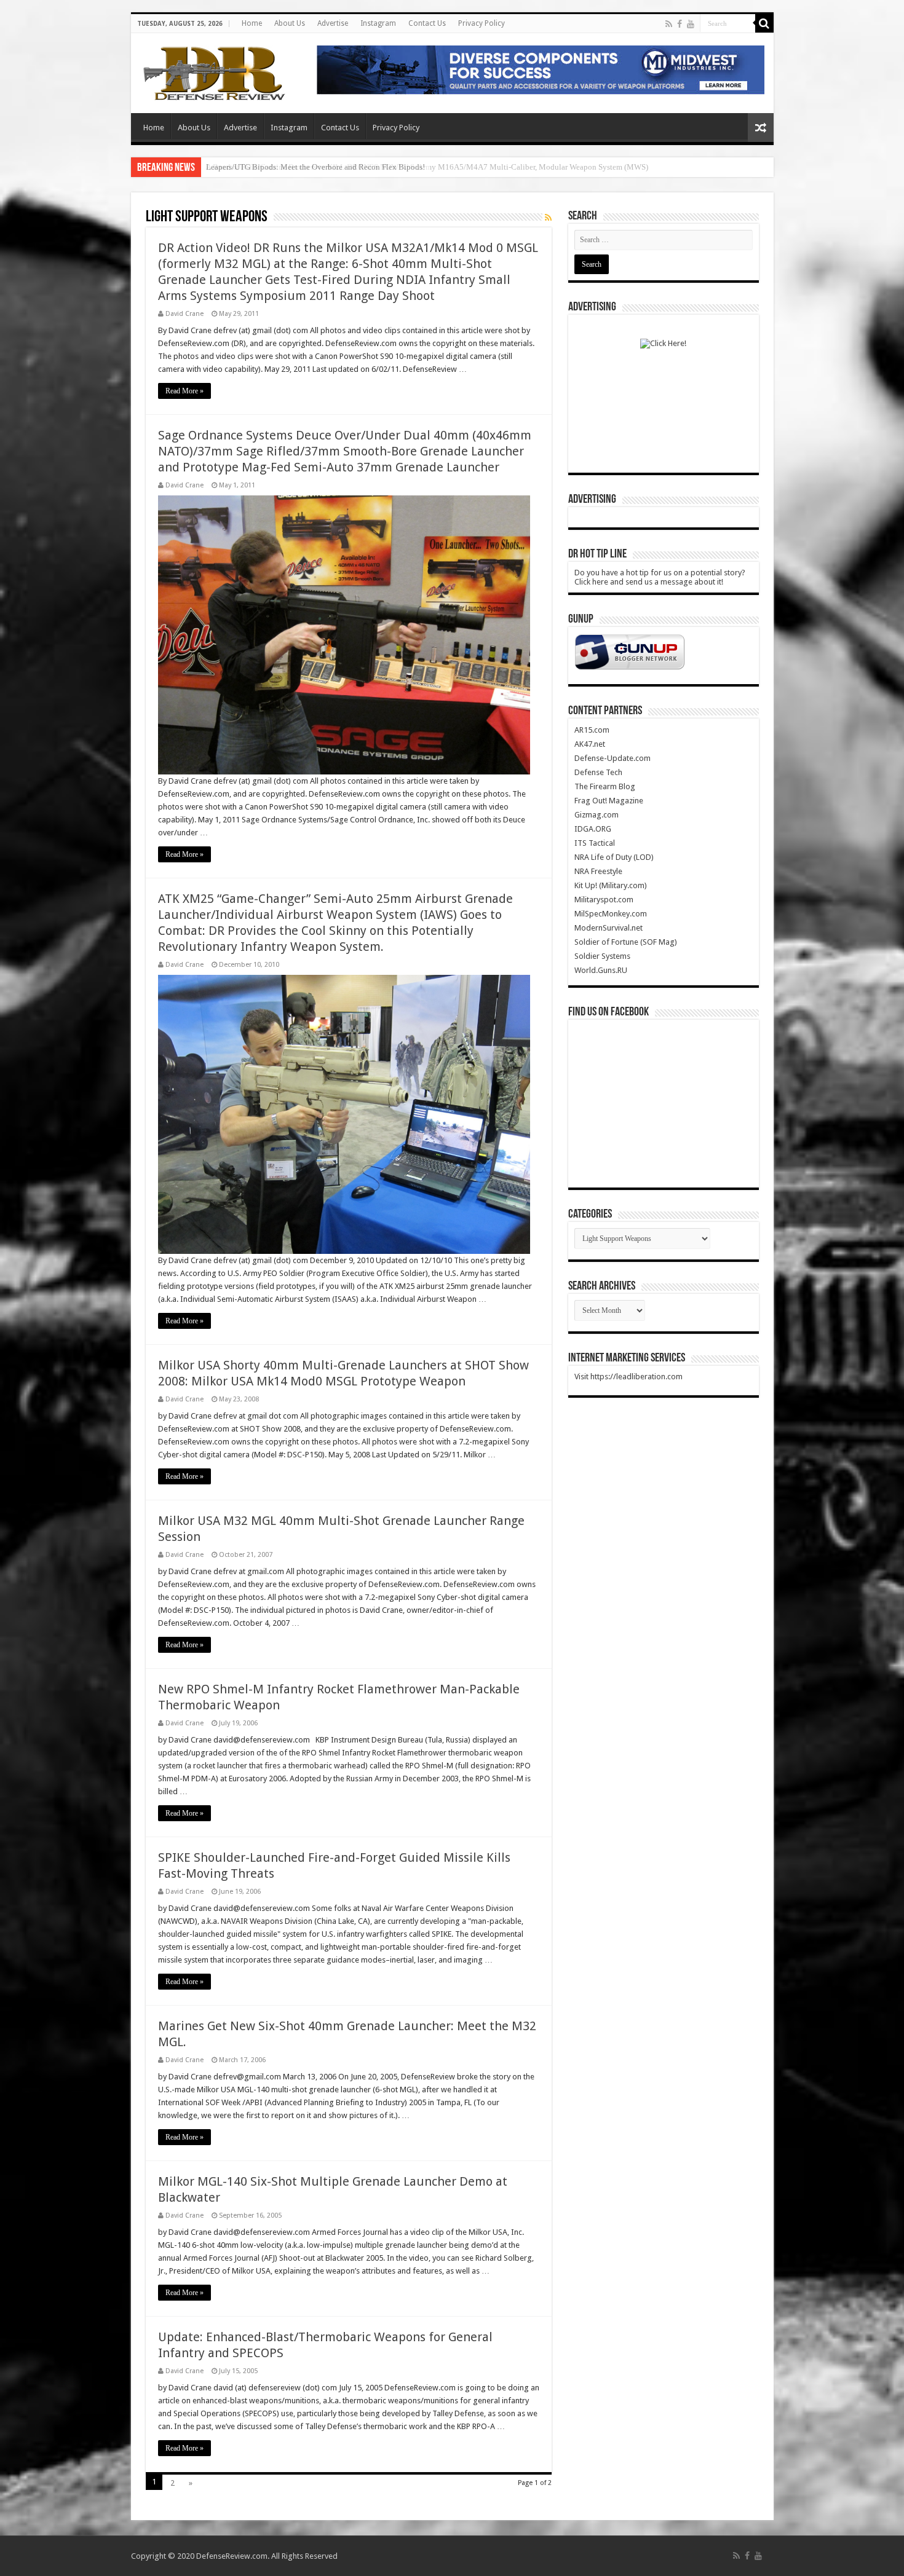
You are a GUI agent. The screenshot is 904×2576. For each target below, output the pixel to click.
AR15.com (592, 730)
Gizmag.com (597, 815)
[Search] (764, 23)
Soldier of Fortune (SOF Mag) (626, 942)
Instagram (378, 23)
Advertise (333, 23)
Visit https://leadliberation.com (628, 1377)
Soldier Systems (602, 956)
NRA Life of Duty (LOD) (614, 857)
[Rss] (669, 24)
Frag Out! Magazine (609, 801)
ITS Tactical (595, 843)
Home (252, 23)
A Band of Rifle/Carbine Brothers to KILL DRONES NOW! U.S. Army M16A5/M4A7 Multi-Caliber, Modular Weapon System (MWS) (427, 167)
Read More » (184, 391)
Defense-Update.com (613, 758)
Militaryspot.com (604, 900)
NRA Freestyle (598, 871)
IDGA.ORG (593, 829)
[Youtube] (691, 24)
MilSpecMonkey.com (611, 914)
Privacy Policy (482, 23)
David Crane (184, 314)
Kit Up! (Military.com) (611, 885)
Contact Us (427, 23)
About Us (290, 23)
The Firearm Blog (605, 786)
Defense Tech (598, 772)
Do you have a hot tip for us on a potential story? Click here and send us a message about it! (660, 577)
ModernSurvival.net (609, 928)
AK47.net (590, 744)
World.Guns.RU (601, 970)
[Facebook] (680, 24)
